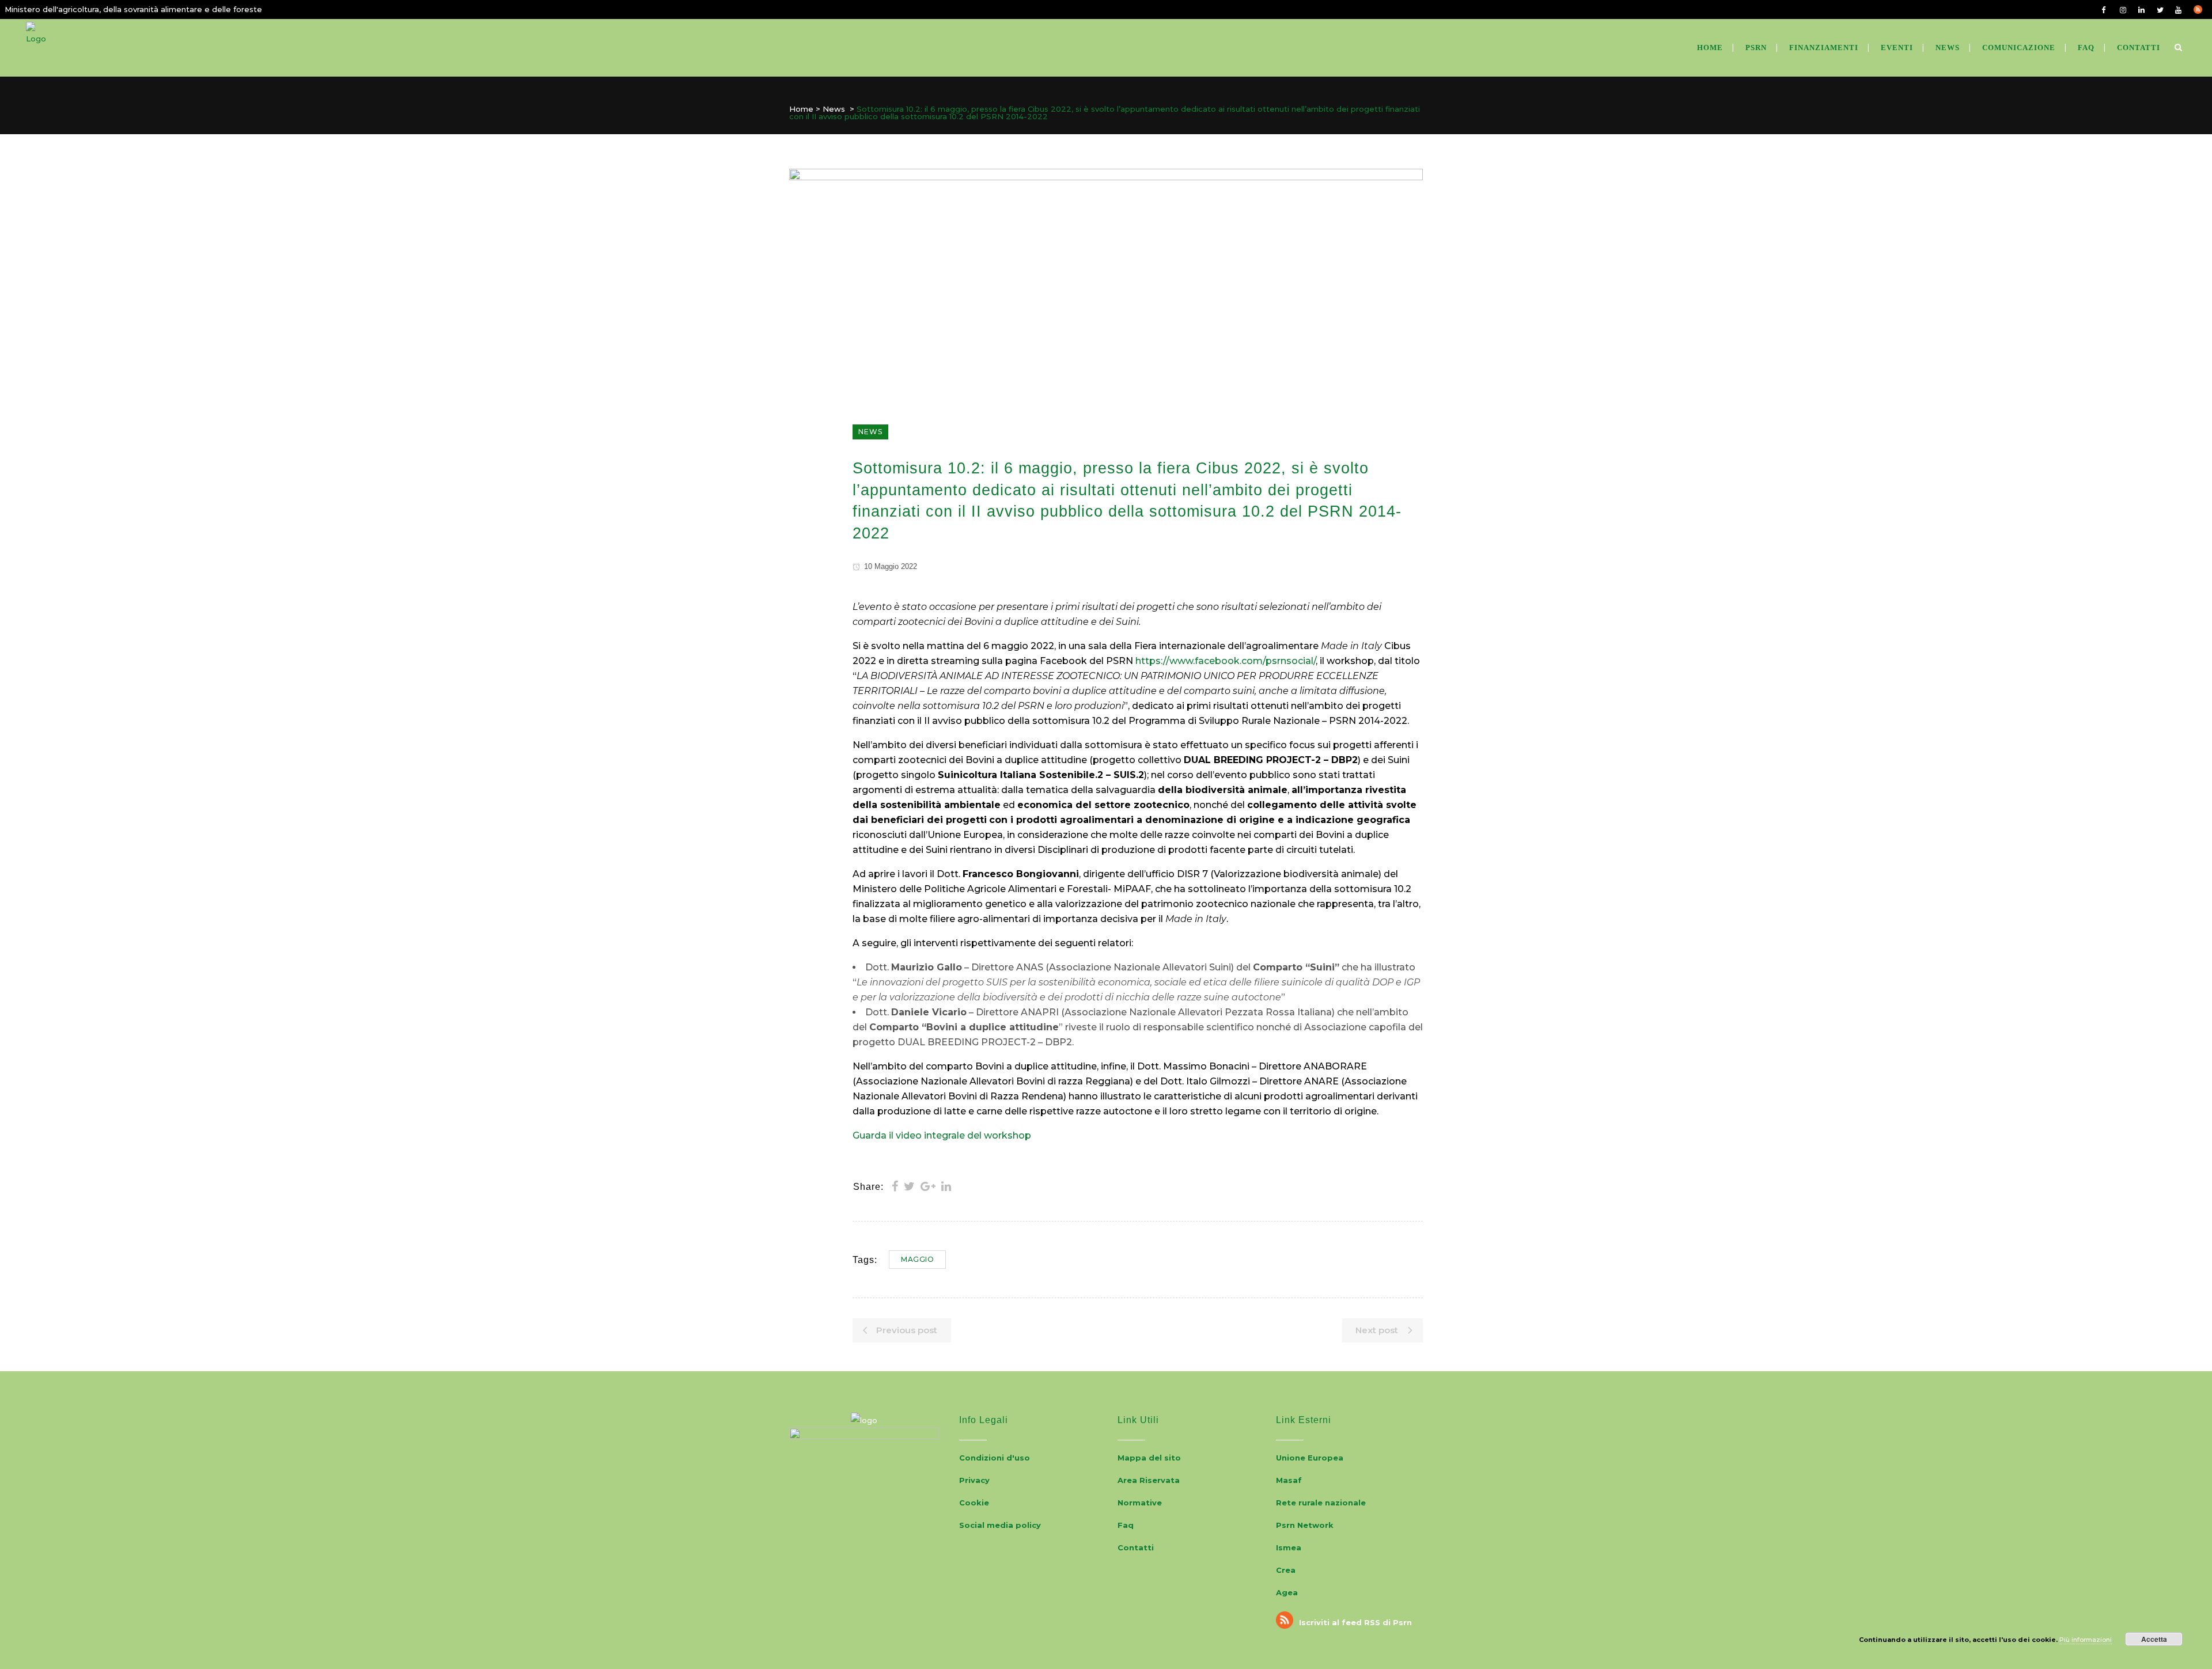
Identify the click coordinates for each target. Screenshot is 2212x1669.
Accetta (2154, 1639)
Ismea (1289, 1547)
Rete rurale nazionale (1321, 1503)
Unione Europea (1310, 1458)
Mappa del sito (1149, 1458)
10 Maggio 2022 (889, 566)
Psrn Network (1305, 1525)
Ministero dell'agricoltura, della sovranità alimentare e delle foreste (133, 9)
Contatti (1136, 1547)
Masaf (1289, 1480)
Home (801, 109)
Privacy (974, 1480)
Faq (1126, 1525)
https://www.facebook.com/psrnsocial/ (1226, 661)
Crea (1286, 1570)
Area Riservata (1149, 1480)
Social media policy (1000, 1525)
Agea (1287, 1592)
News (834, 109)
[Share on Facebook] (895, 1186)
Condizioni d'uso (995, 1458)
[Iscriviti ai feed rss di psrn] (2203, 9)
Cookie (974, 1503)
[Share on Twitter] (909, 1186)
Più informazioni (2086, 1640)
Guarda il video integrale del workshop (942, 1135)
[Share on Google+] (928, 1186)
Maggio (917, 1259)
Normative (1140, 1503)
